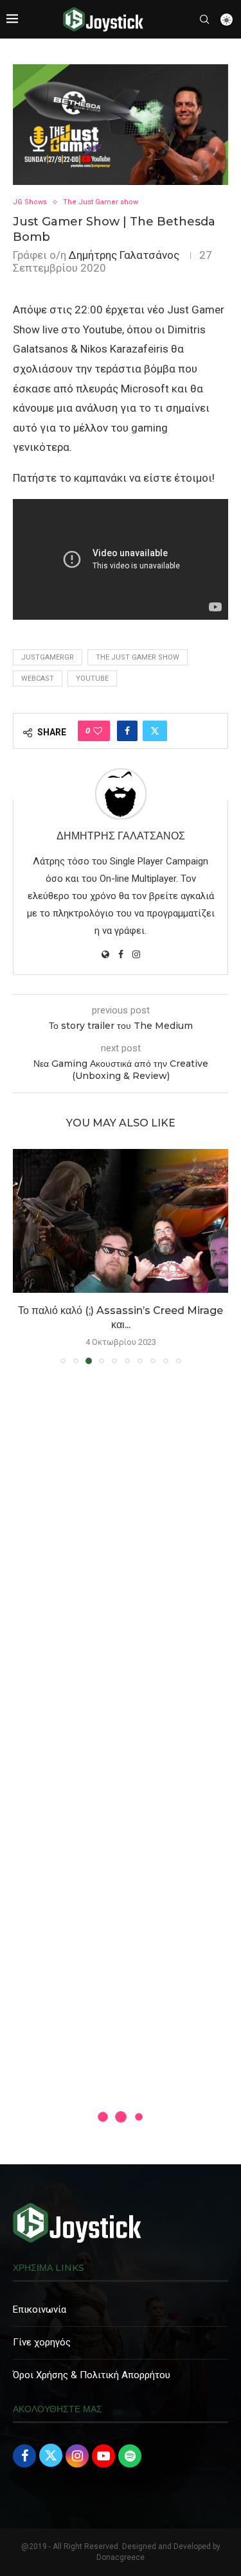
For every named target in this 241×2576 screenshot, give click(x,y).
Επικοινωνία (40, 2309)
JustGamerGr (48, 657)
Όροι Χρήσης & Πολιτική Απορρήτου (92, 2375)
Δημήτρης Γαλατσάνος (124, 255)
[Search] (204, 19)
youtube (92, 679)
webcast (38, 679)
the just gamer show (138, 657)
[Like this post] (98, 731)
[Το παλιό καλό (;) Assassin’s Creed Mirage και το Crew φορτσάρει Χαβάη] (121, 1221)
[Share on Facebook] (127, 731)
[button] (24, 1256)
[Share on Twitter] (155, 731)
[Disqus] (121, 1559)
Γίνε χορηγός (42, 2342)
